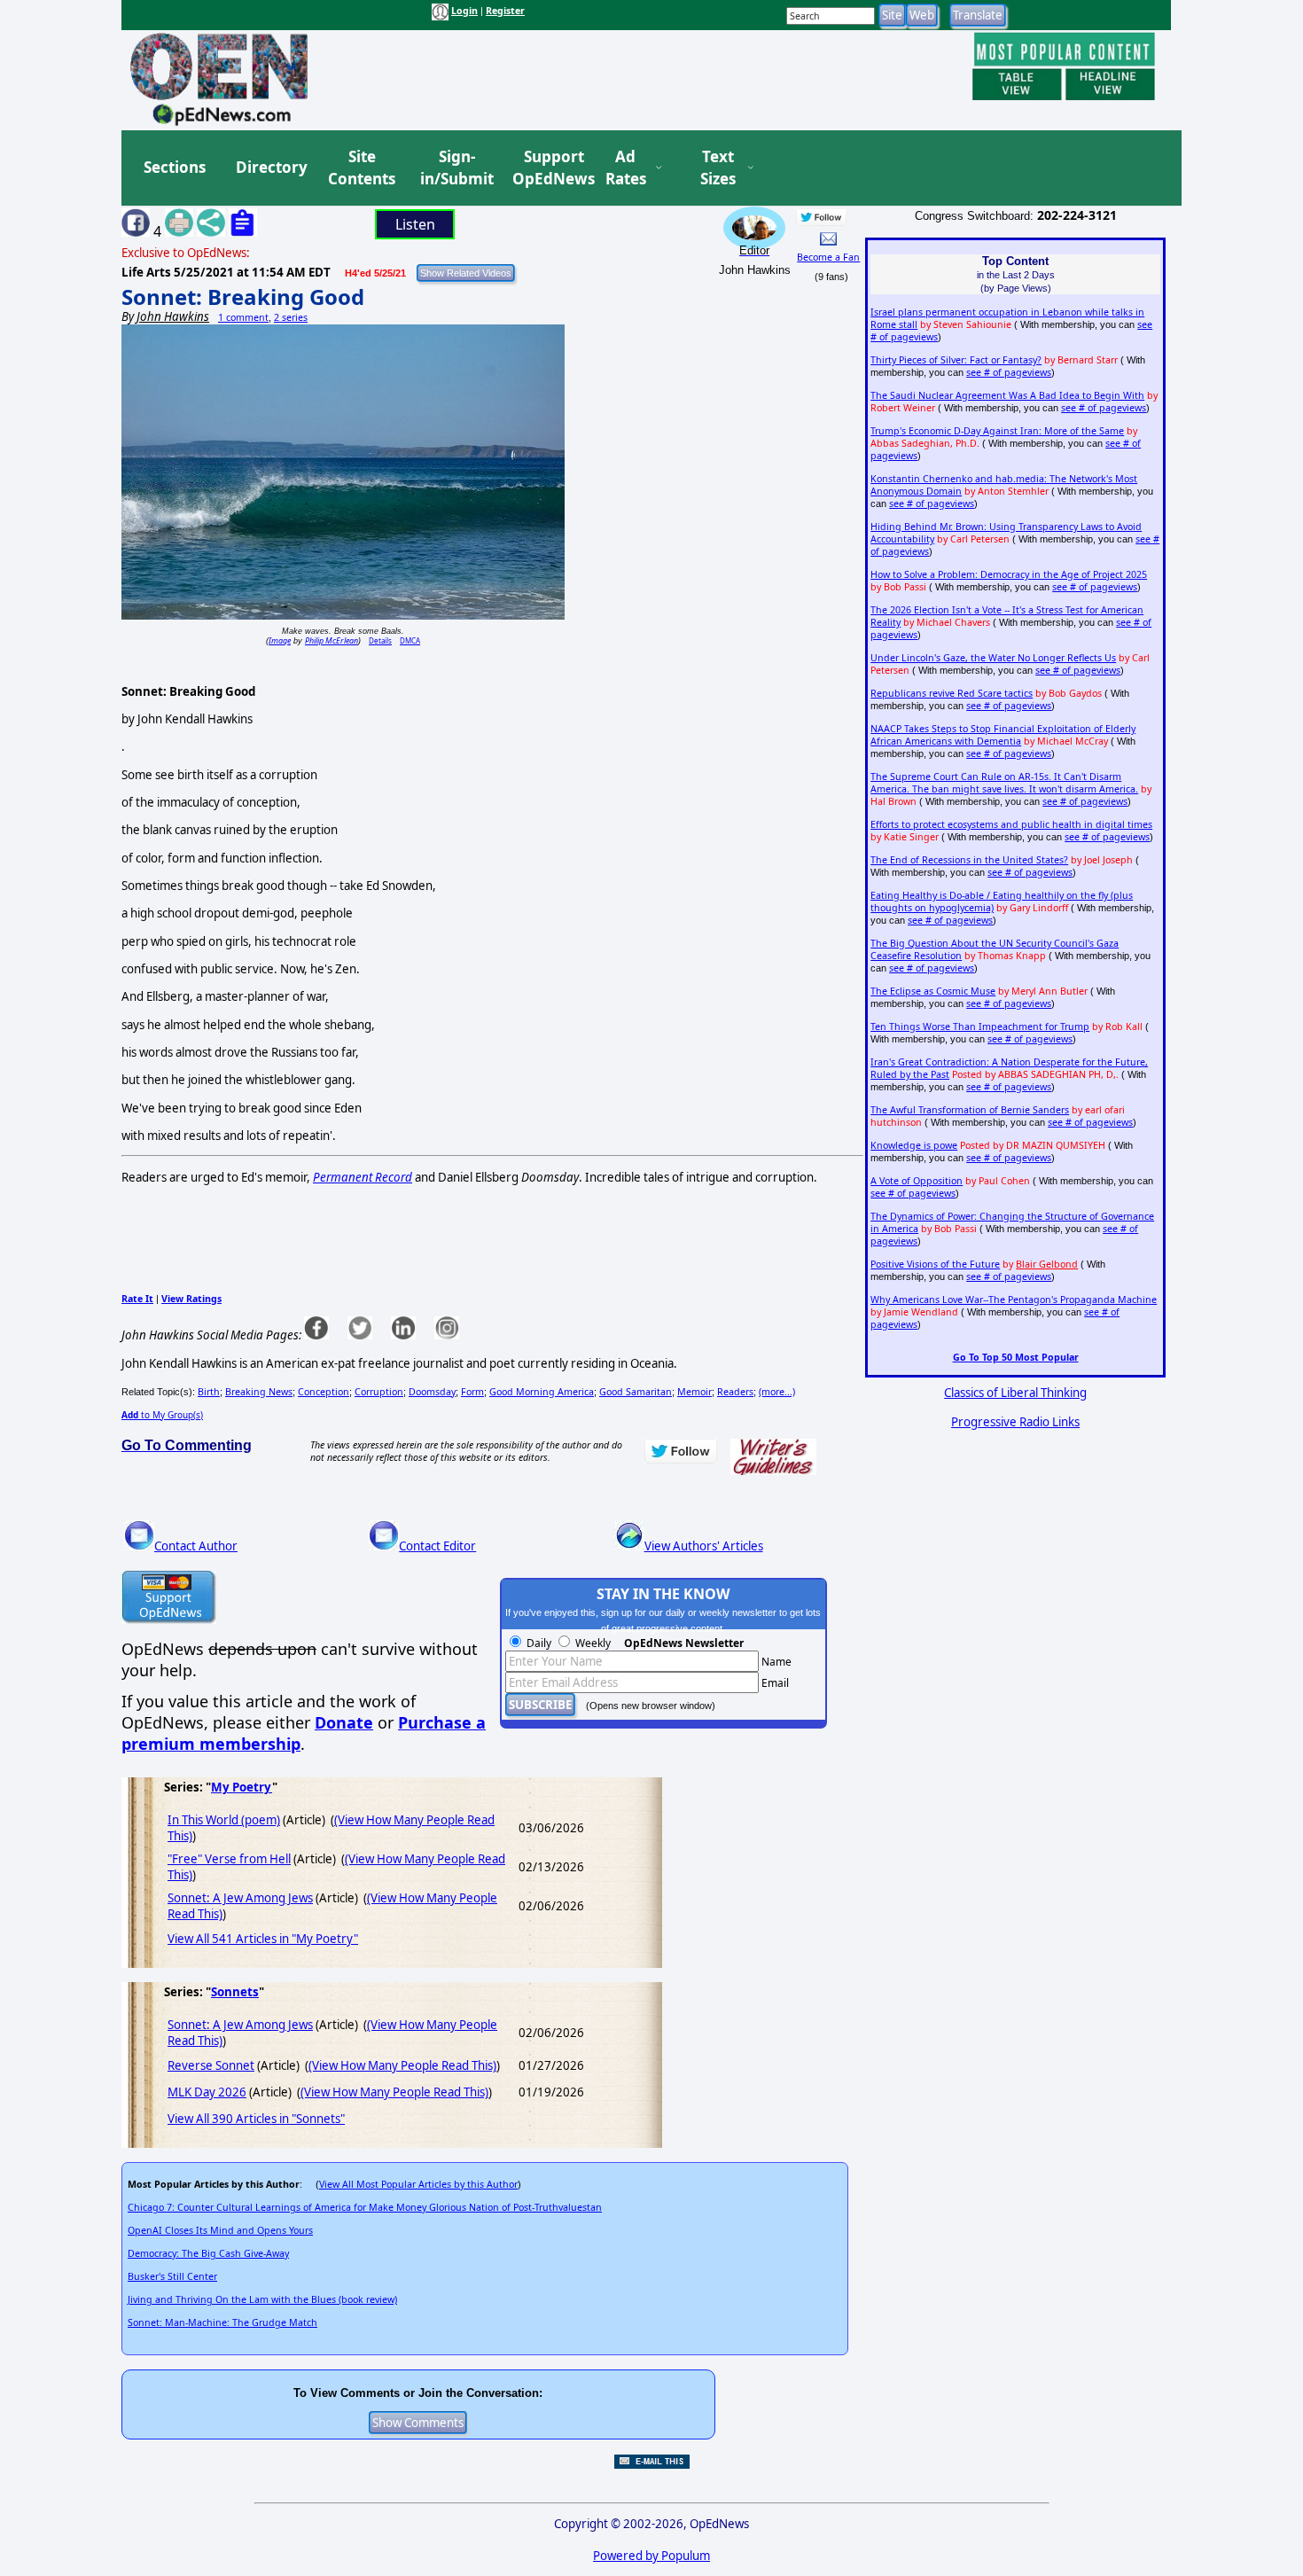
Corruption (379, 1392)
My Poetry (242, 1787)
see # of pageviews (1009, 372)
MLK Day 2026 (207, 2092)
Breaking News (259, 1392)
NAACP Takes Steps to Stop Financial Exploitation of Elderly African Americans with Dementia (1003, 735)
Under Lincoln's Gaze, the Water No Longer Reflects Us (993, 658)
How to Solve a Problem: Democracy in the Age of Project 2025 (1009, 574)
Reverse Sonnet (211, 2065)
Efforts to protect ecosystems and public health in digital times (1011, 824)
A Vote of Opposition (917, 1181)
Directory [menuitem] (270, 167)
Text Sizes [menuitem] (718, 168)
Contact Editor (437, 1546)
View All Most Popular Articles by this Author (418, 2184)
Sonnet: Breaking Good (243, 297)
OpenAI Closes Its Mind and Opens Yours (220, 2230)
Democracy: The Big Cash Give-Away (208, 2253)
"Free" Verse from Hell (229, 1859)
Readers (735, 1392)
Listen (415, 224)
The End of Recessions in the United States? (969, 860)
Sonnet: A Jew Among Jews (240, 1898)
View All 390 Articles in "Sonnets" (256, 2119)
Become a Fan (828, 257)
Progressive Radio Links (1015, 1422)
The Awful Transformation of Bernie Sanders (970, 1110)
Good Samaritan (636, 1392)
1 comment (243, 317)
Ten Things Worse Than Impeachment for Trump (980, 1026)
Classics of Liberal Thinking (1015, 1393)
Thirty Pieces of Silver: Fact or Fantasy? (956, 360)
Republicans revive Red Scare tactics (952, 693)
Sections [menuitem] (175, 167)
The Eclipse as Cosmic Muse (933, 991)
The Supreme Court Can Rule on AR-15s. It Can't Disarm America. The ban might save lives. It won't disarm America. (1004, 783)
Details (380, 640)
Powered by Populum (651, 2556)
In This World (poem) (224, 1820)
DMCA (410, 640)
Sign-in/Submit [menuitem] (455, 168)
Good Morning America (542, 1392)
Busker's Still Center (172, 2276)
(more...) (777, 1392)
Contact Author (196, 1546)
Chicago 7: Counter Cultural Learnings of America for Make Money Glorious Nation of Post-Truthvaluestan (365, 2207)
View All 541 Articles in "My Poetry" (263, 1939)
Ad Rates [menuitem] (626, 168)
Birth (209, 1392)
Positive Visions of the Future (935, 1264)
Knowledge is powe (914, 1145)
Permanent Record (363, 1177)
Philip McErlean (332, 640)
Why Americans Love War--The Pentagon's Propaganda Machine (1014, 1300)
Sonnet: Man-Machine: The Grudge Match (222, 2322)
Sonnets (235, 1992)
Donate (344, 1722)
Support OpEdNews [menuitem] (547, 168)
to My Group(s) (162, 1415)
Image (280, 640)
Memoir (694, 1392)
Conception (324, 1392)
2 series (291, 317)
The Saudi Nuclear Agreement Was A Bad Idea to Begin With (1007, 395)
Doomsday (432, 1392)
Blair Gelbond (1047, 1264)
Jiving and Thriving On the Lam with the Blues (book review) (262, 2299)
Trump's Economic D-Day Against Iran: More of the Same (997, 431)
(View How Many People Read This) (402, 2065)
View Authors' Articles (704, 1546)
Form (472, 1392)
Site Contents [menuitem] (362, 168)
